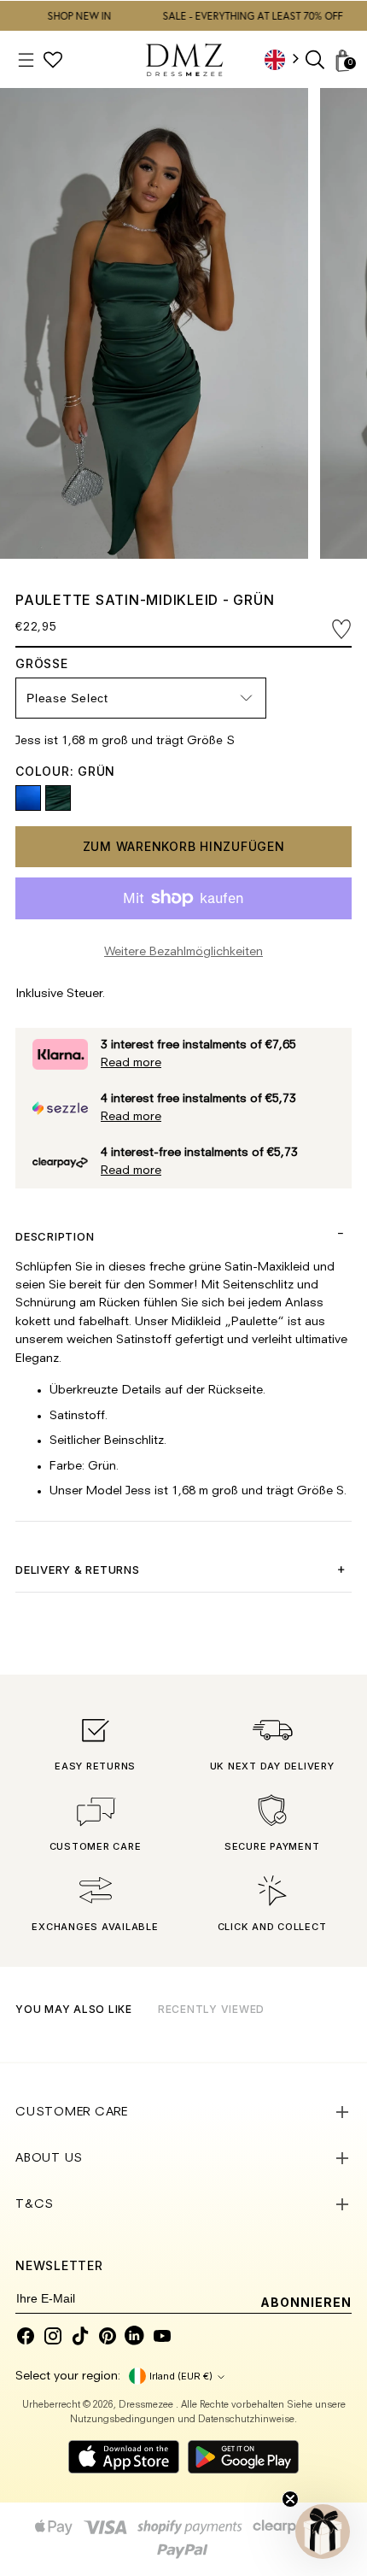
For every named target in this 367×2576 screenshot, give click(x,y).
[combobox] (288, 59)
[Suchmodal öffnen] (316, 60)
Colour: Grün (65, 771)
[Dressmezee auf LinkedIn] (135, 2336)
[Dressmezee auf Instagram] (53, 2336)
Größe (54, 663)
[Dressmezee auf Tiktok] (80, 2336)
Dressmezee (147, 2406)
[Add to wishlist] (341, 629)
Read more (131, 1063)
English (288, 59)
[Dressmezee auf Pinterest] (108, 2336)
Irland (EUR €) (181, 2376)
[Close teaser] (290, 2499)
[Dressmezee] (184, 60)
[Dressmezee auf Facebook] (26, 2336)
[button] (323, 2532)
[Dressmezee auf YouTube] (162, 2336)
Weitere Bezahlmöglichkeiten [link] (183, 952)
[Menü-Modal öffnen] (26, 60)
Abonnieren (306, 2302)
